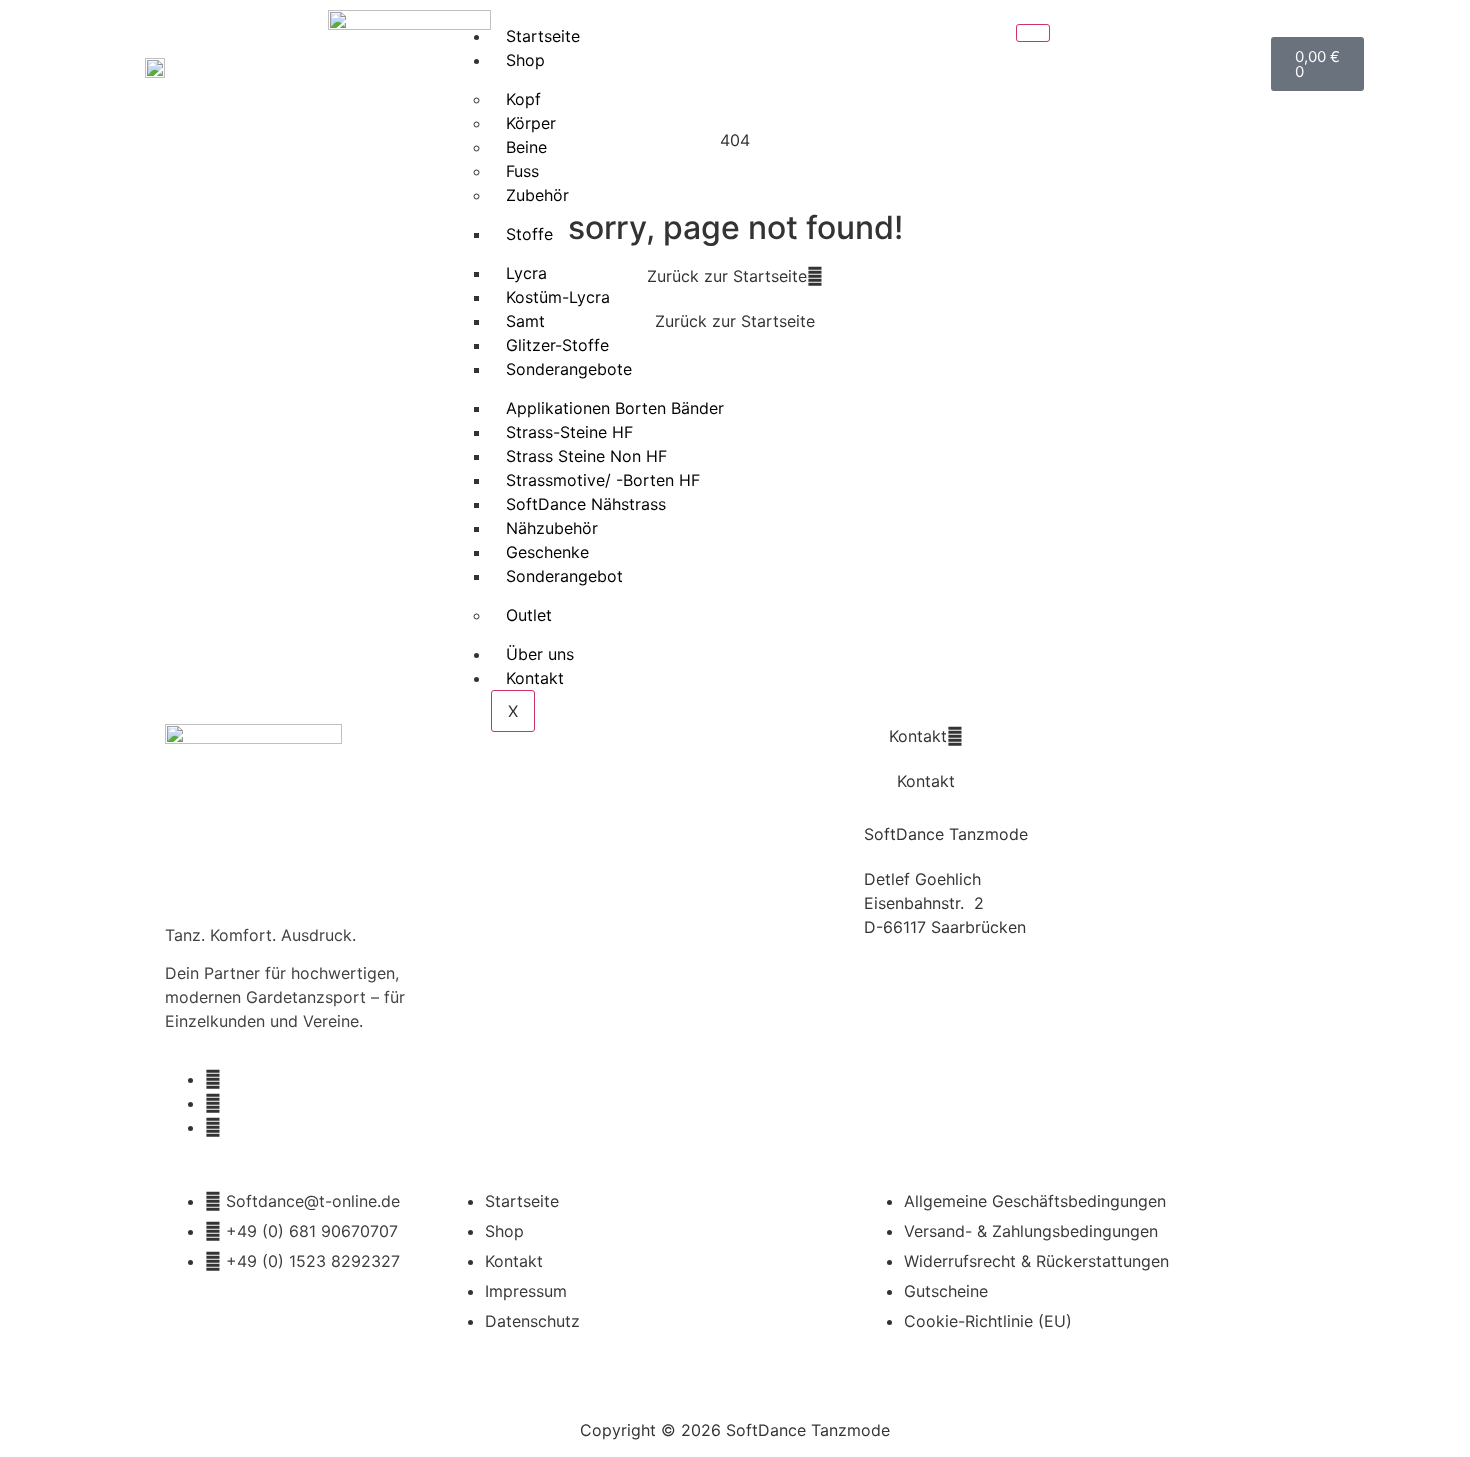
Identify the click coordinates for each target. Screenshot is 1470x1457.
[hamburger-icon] (1033, 33)
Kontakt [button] (918, 736)
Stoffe (529, 234)
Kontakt (535, 678)
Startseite (543, 36)
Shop (525, 60)
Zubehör (537, 195)
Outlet (529, 615)
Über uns (540, 654)
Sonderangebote (569, 369)
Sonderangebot (564, 576)
